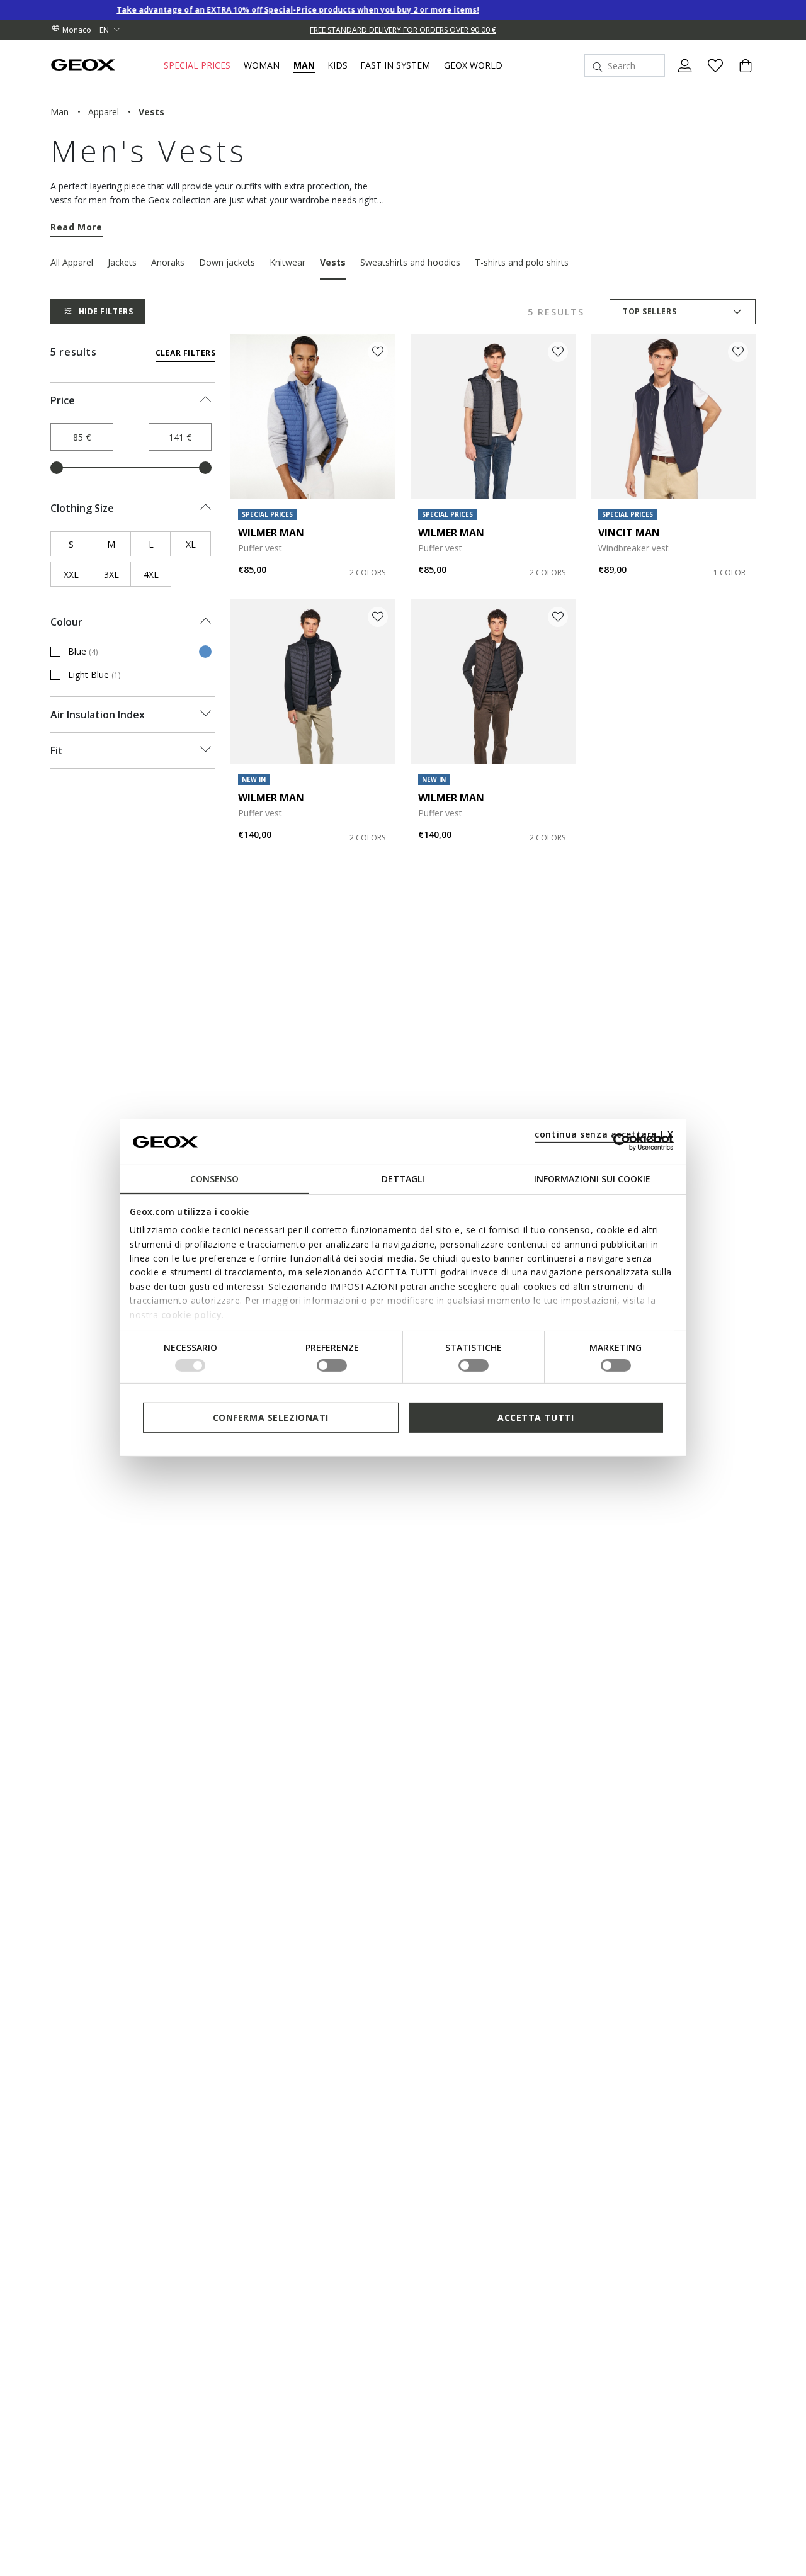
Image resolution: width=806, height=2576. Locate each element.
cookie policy (192, 1314)
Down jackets (227, 262)
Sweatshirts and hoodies (410, 262)
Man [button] (304, 65)
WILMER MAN (271, 533)
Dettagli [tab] (403, 1179)
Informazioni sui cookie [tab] (592, 1179)
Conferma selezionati (271, 1417)
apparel (104, 112)
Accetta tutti (536, 1417)
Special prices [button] (197, 65)
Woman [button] (262, 65)
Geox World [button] (473, 65)
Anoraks (168, 262)
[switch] (332, 1365)
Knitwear (287, 262)
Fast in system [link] (395, 65)
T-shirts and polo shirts (522, 262)
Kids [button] (338, 65)
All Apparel (72, 262)
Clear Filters (185, 353)
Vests (333, 262)
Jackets (122, 262)
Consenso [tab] (214, 1179)
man (60, 112)
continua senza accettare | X (604, 1134)
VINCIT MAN (629, 533)
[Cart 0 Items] (741, 76)
